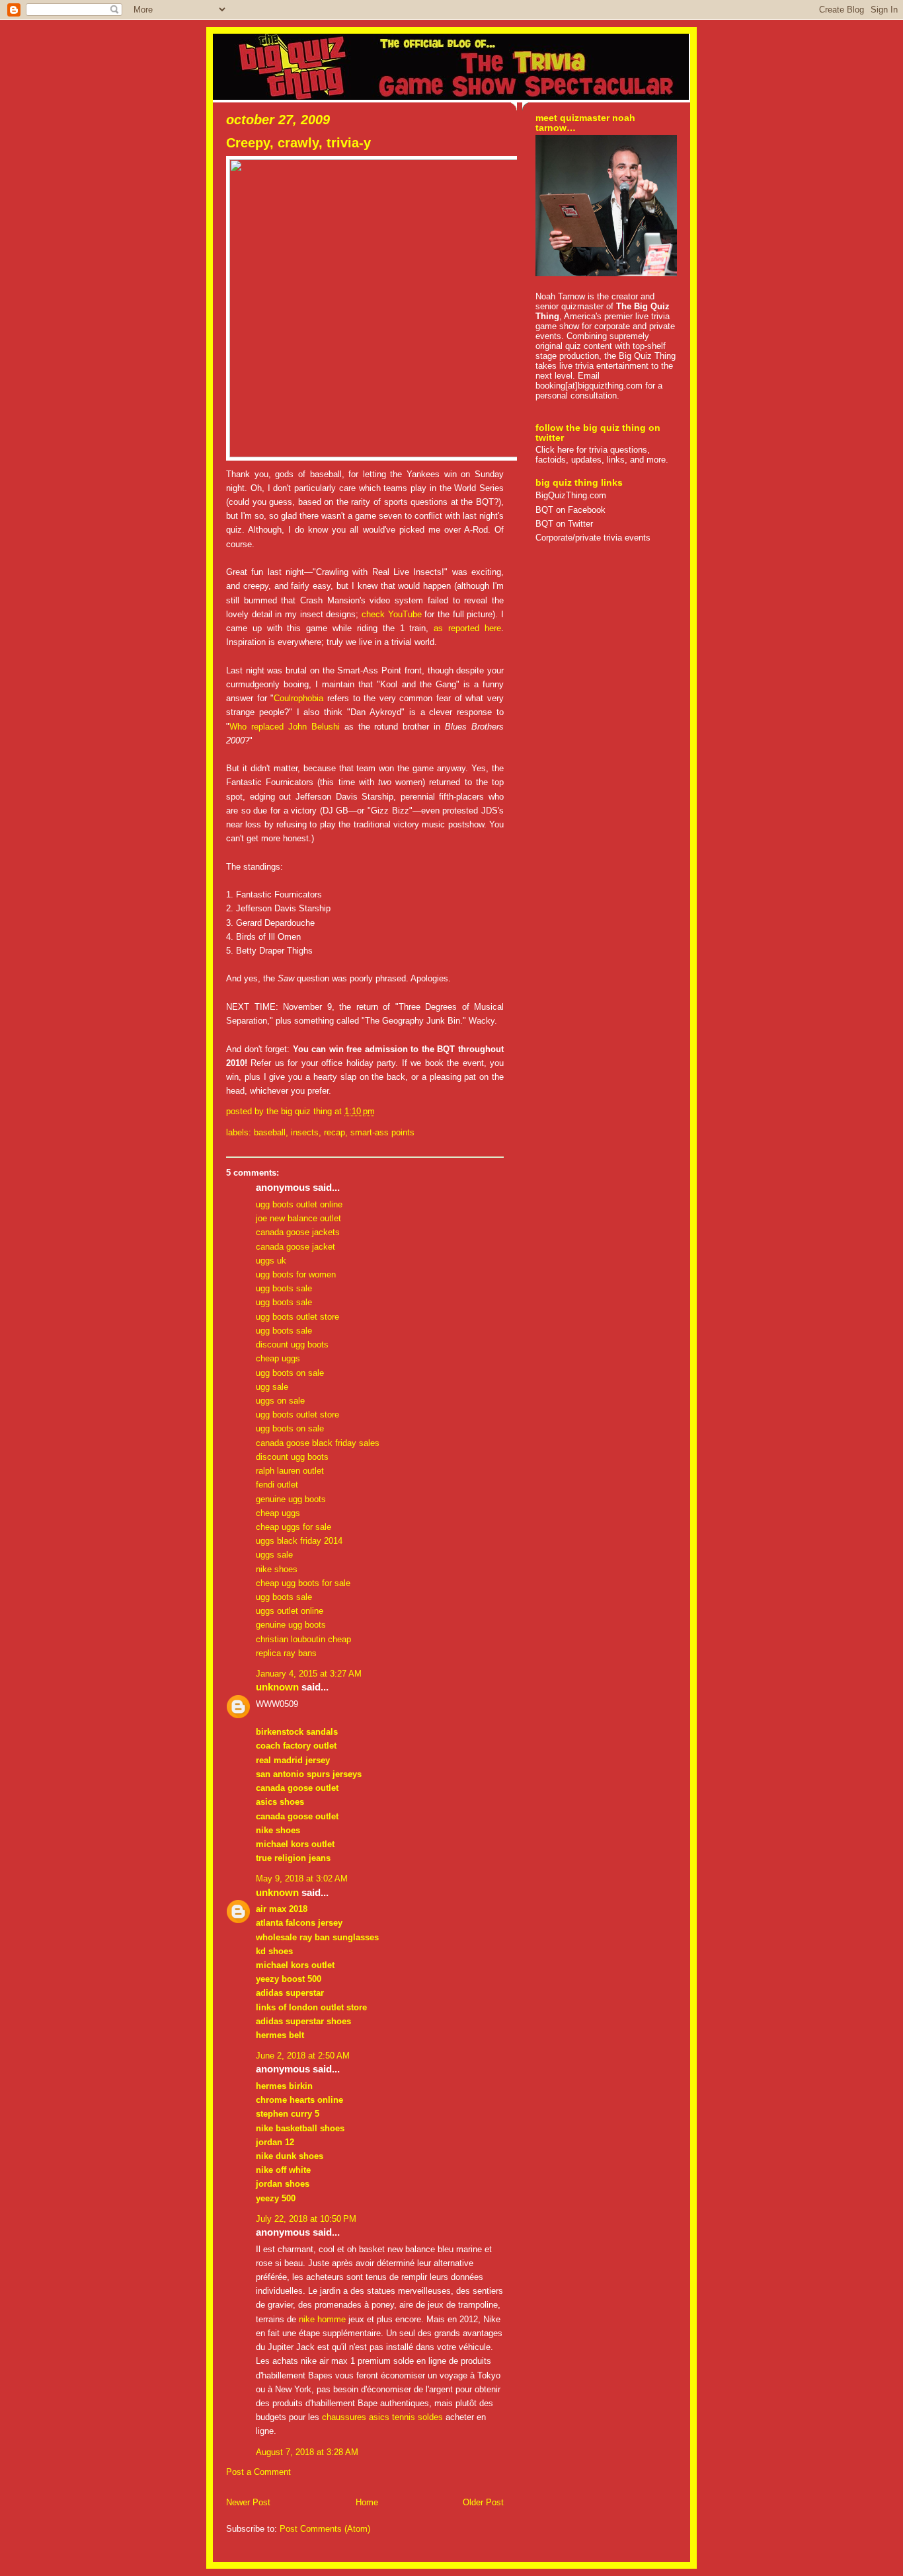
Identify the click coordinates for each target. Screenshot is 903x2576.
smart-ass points (382, 1132)
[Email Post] (379, 1111)
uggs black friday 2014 (299, 1541)
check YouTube (392, 614)
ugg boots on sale (290, 1373)
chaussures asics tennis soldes (382, 2417)
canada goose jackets (298, 1232)
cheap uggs (278, 1358)
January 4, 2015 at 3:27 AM (309, 1674)
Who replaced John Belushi (285, 727)
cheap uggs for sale (294, 1527)
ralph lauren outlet (290, 1471)
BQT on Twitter (564, 524)
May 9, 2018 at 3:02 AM (302, 1878)
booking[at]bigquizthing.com (589, 386)
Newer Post (248, 2502)
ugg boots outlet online (299, 1204)
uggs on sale (280, 1401)
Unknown (277, 1687)
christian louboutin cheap (303, 1639)
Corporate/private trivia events (593, 538)
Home (367, 2502)
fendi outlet (277, 1485)
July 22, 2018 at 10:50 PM (306, 2219)
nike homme (322, 2319)
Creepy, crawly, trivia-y (298, 143)
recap (334, 1132)
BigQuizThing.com (571, 495)
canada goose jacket (295, 1247)
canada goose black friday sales (318, 1443)
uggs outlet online (290, 1611)
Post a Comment (258, 2472)
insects (305, 1132)
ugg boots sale (284, 1288)
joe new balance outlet (298, 1218)
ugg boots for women (296, 1274)
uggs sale (274, 1555)
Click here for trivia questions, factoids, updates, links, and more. (602, 455)
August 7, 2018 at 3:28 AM (307, 2452)
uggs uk (271, 1261)
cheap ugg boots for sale (303, 1583)
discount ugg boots (292, 1345)
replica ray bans (286, 1653)
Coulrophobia (298, 698)
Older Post (483, 2502)
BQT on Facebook (570, 510)
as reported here (467, 628)
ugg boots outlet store (297, 1317)
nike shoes (277, 1569)
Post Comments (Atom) (325, 2529)
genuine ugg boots (291, 1499)
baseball (270, 1132)
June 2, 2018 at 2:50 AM (303, 2056)
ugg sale (272, 1387)
